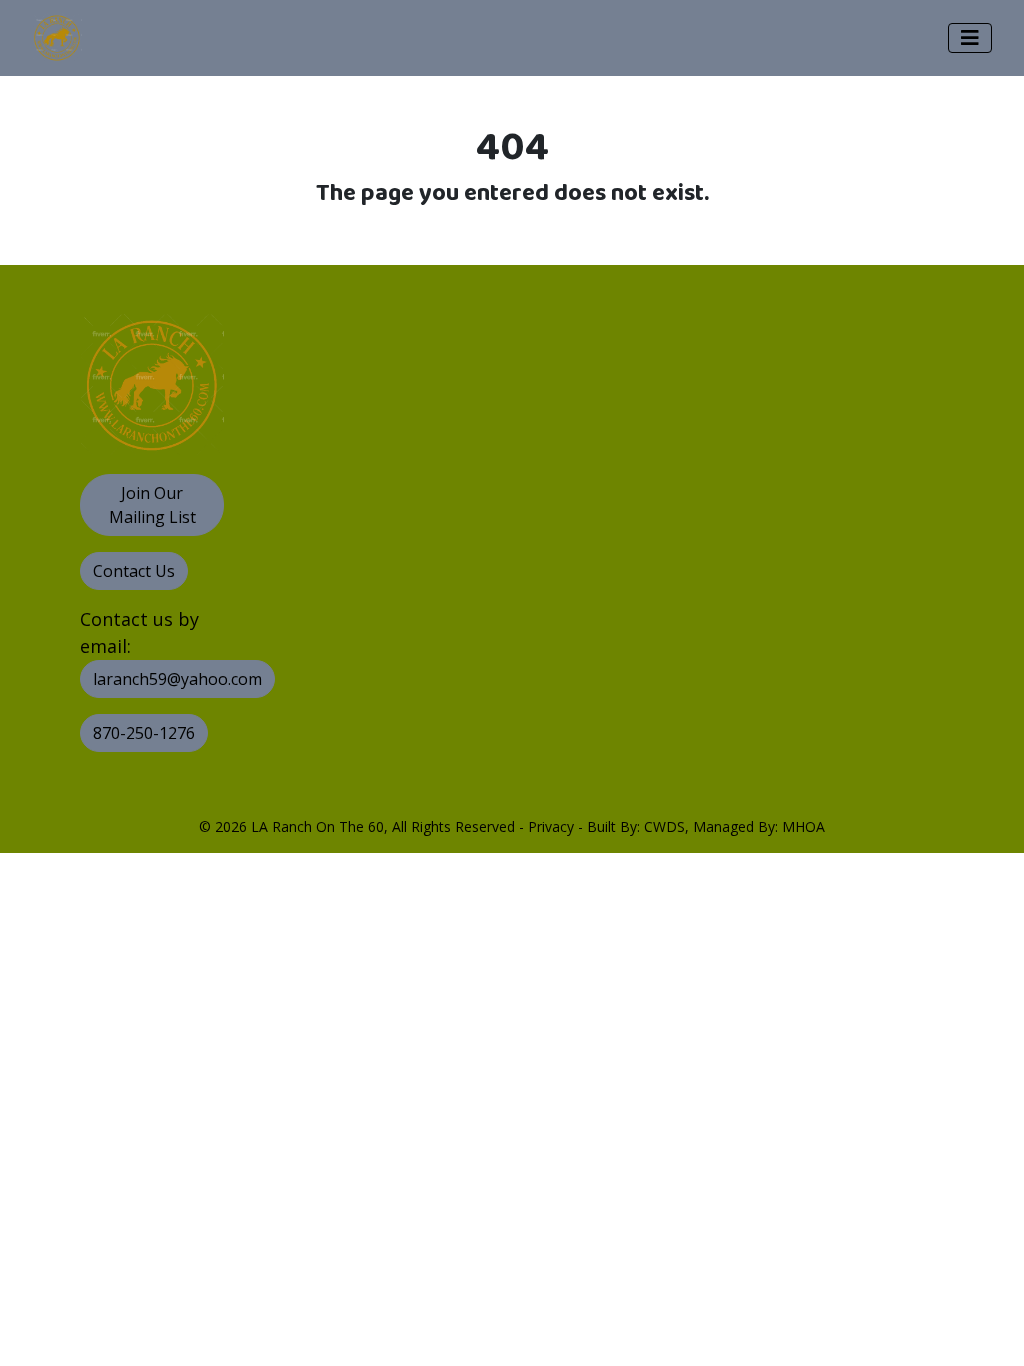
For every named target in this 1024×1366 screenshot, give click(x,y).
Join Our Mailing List (152, 505)
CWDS (664, 826)
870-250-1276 (144, 733)
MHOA (803, 826)
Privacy (551, 826)
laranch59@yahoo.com (177, 679)
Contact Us (134, 571)
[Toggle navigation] (970, 38)
